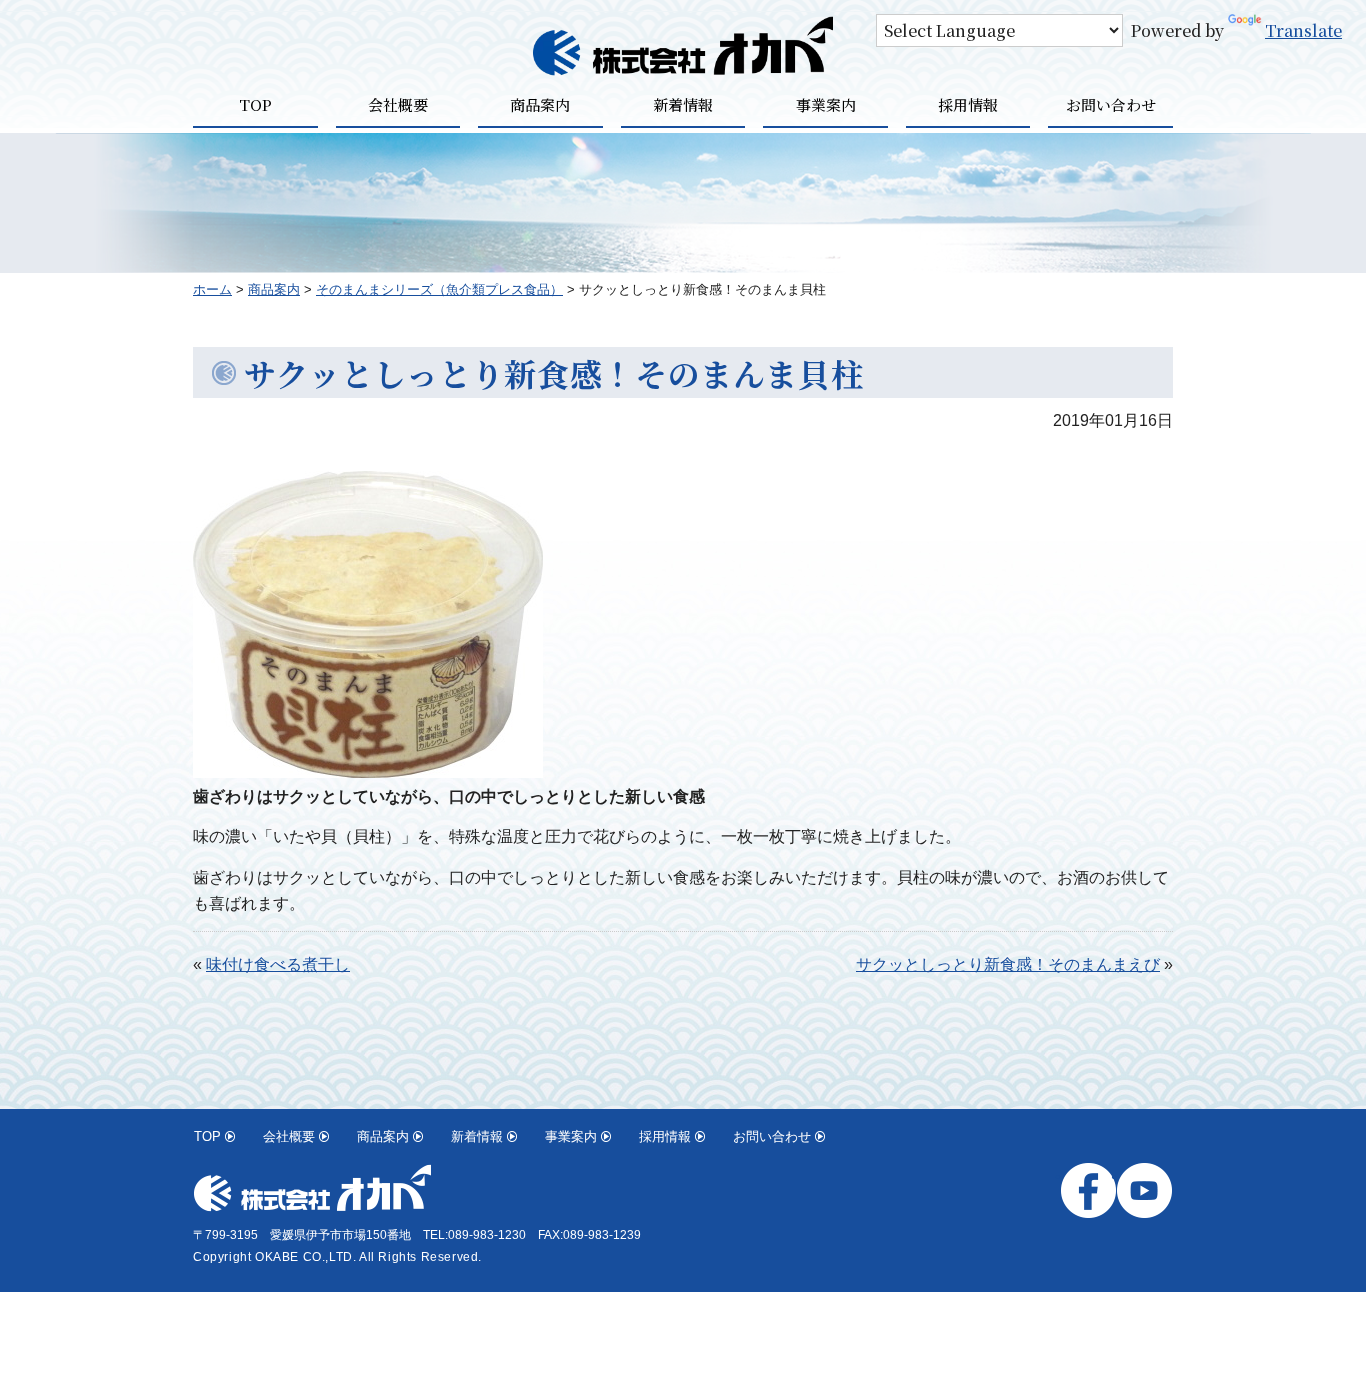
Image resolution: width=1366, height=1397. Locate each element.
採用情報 (968, 104)
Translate (1303, 30)
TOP (255, 104)
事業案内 (826, 104)
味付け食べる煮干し (278, 964)
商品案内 (540, 104)
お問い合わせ (1111, 104)
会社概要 (398, 104)
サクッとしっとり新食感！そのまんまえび (1008, 964)
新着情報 (683, 104)
